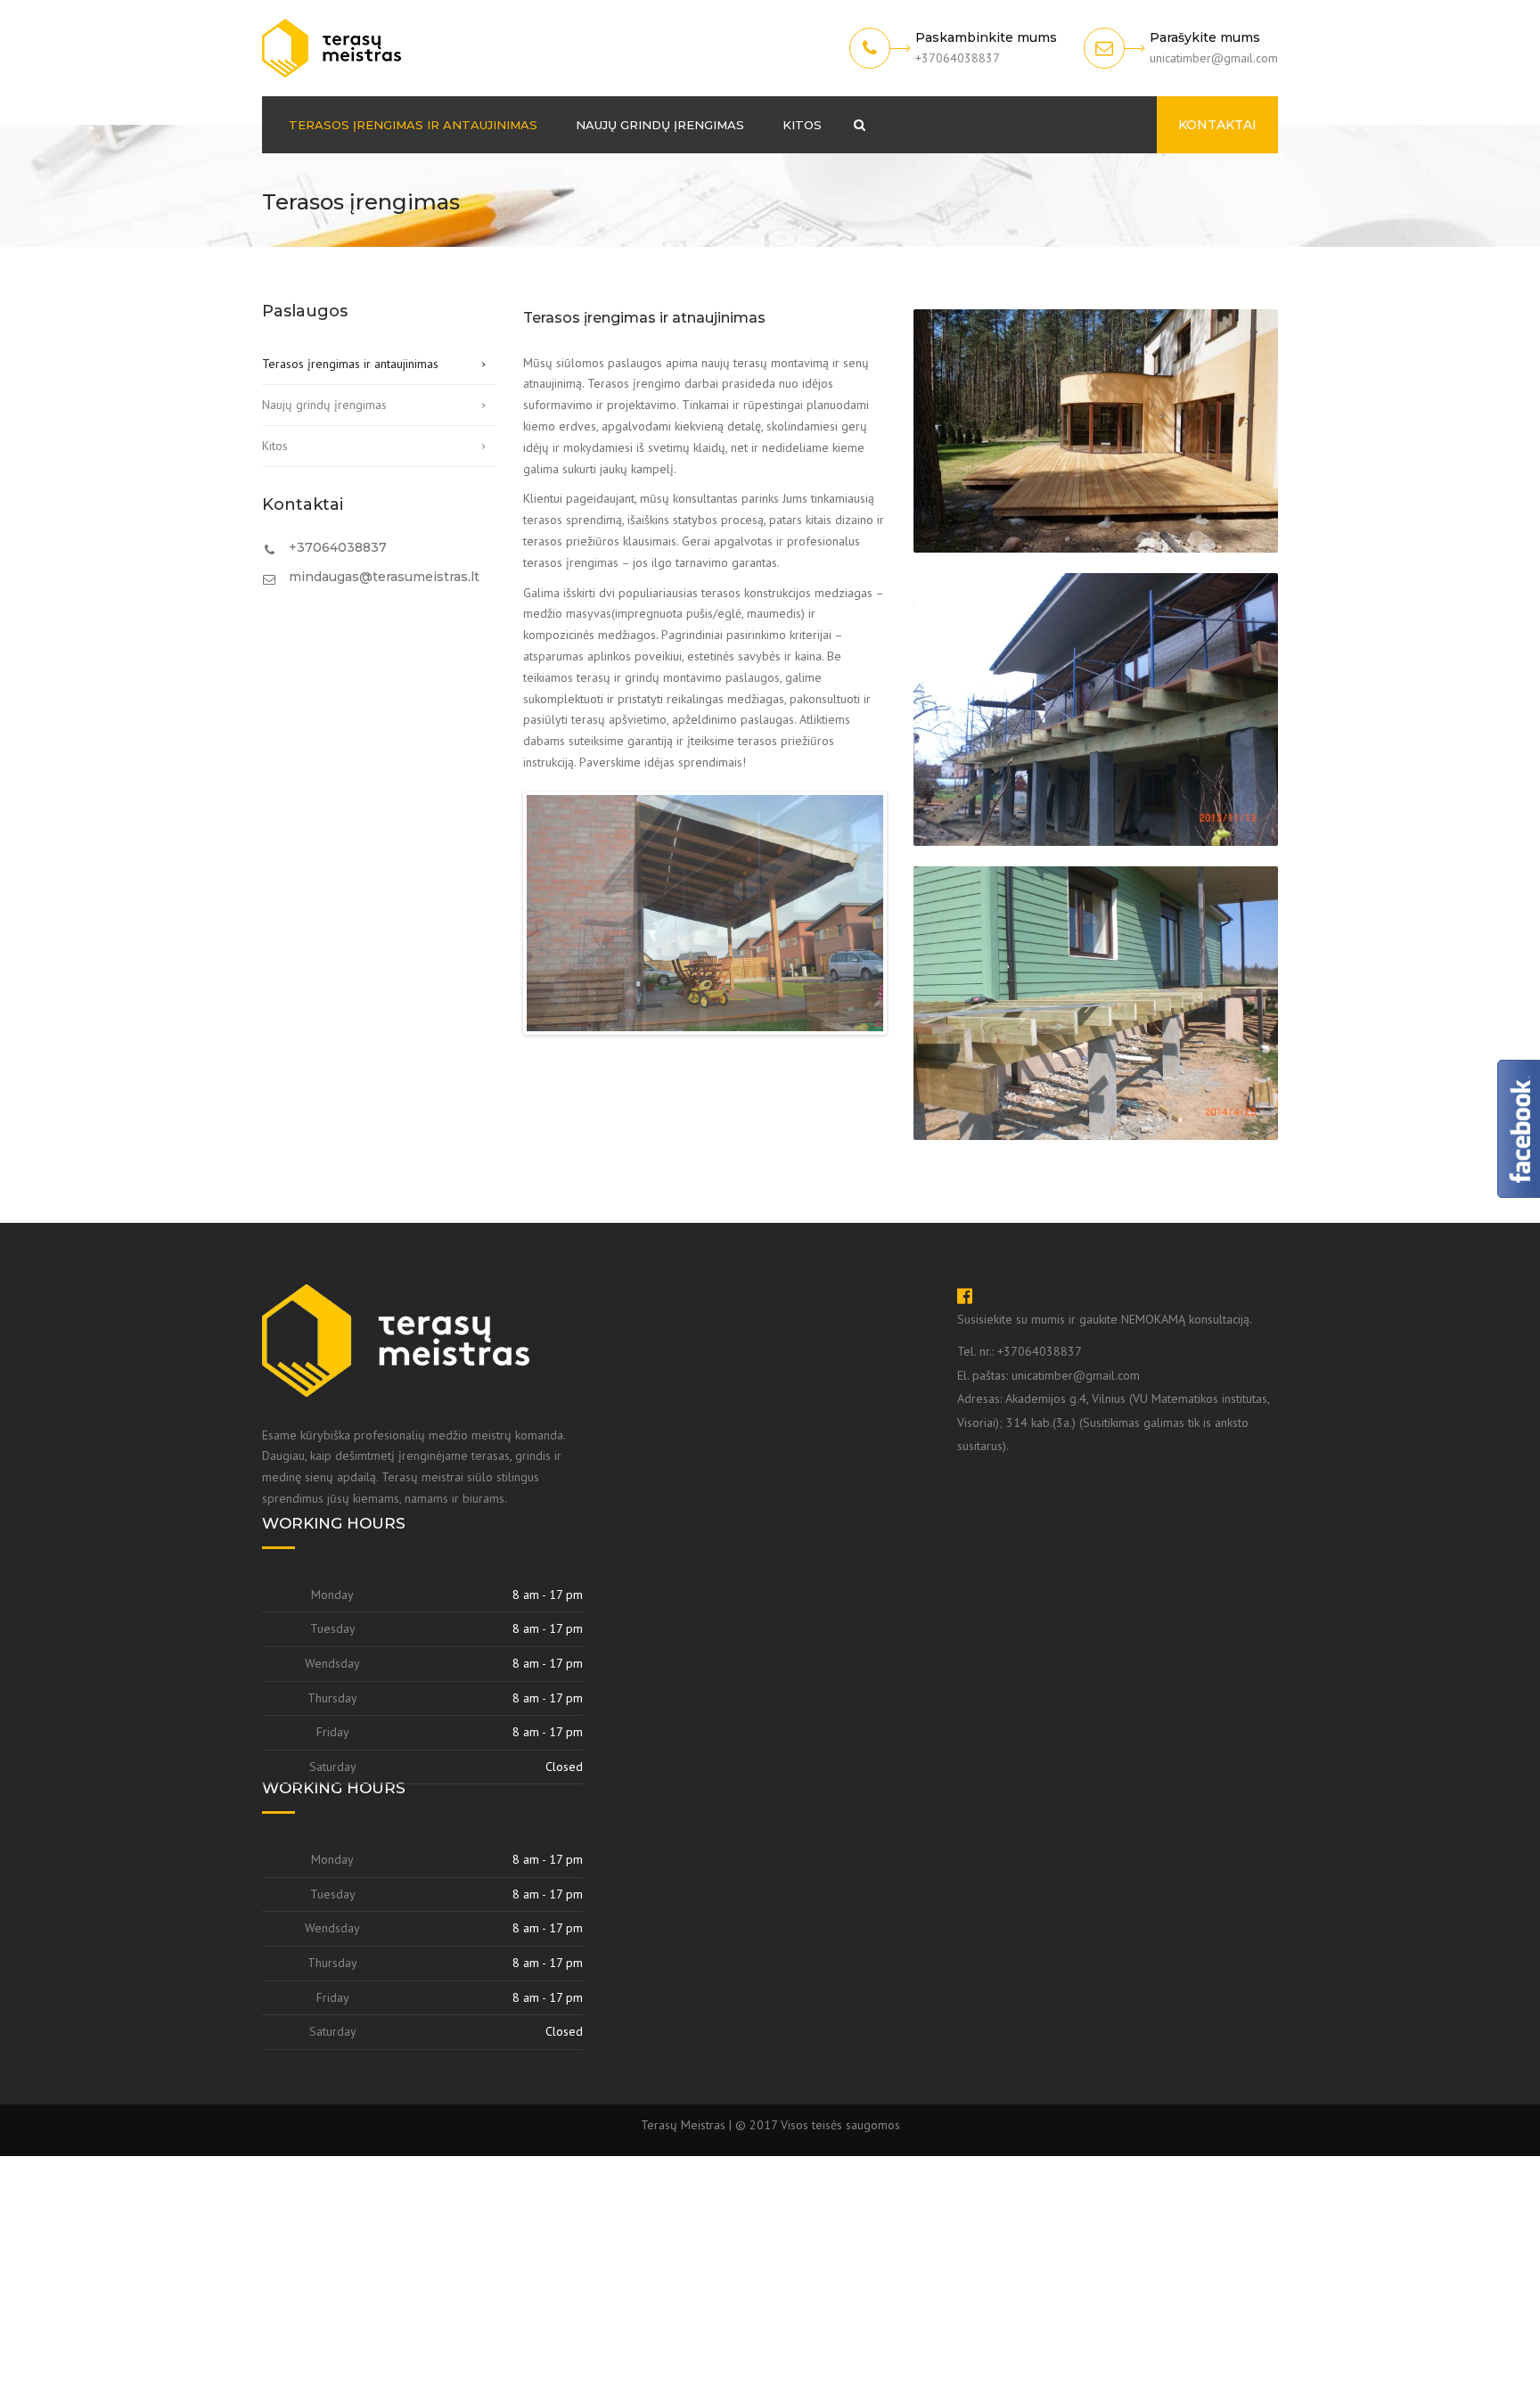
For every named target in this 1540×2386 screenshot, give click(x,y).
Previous (500, 925)
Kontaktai (1217, 125)
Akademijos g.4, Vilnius (1067, 1629)
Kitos (802, 125)
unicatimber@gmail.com (1076, 1605)
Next (910, 925)
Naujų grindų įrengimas (660, 125)
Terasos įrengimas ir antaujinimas (413, 125)
